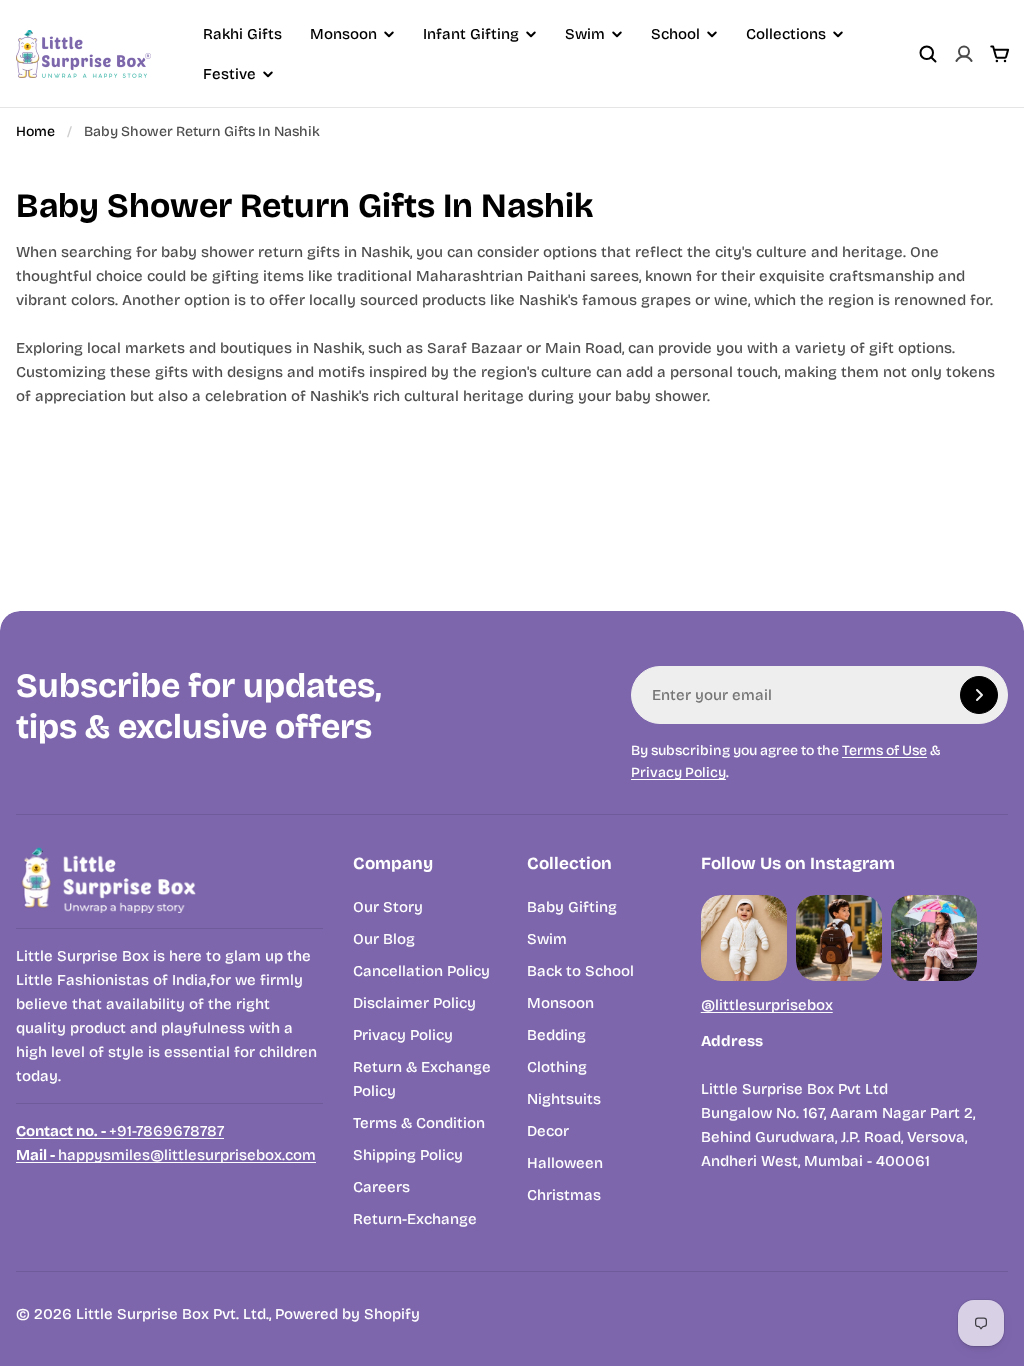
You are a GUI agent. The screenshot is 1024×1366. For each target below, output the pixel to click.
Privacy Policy (678, 772)
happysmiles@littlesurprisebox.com (166, 1155)
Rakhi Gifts (242, 34)
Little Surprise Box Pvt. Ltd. (172, 1314)
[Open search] (928, 54)
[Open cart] (1000, 54)
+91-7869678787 (120, 1131)
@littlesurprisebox (767, 1005)
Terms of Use (884, 750)
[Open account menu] (964, 54)
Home (35, 131)
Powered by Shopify (347, 1314)
